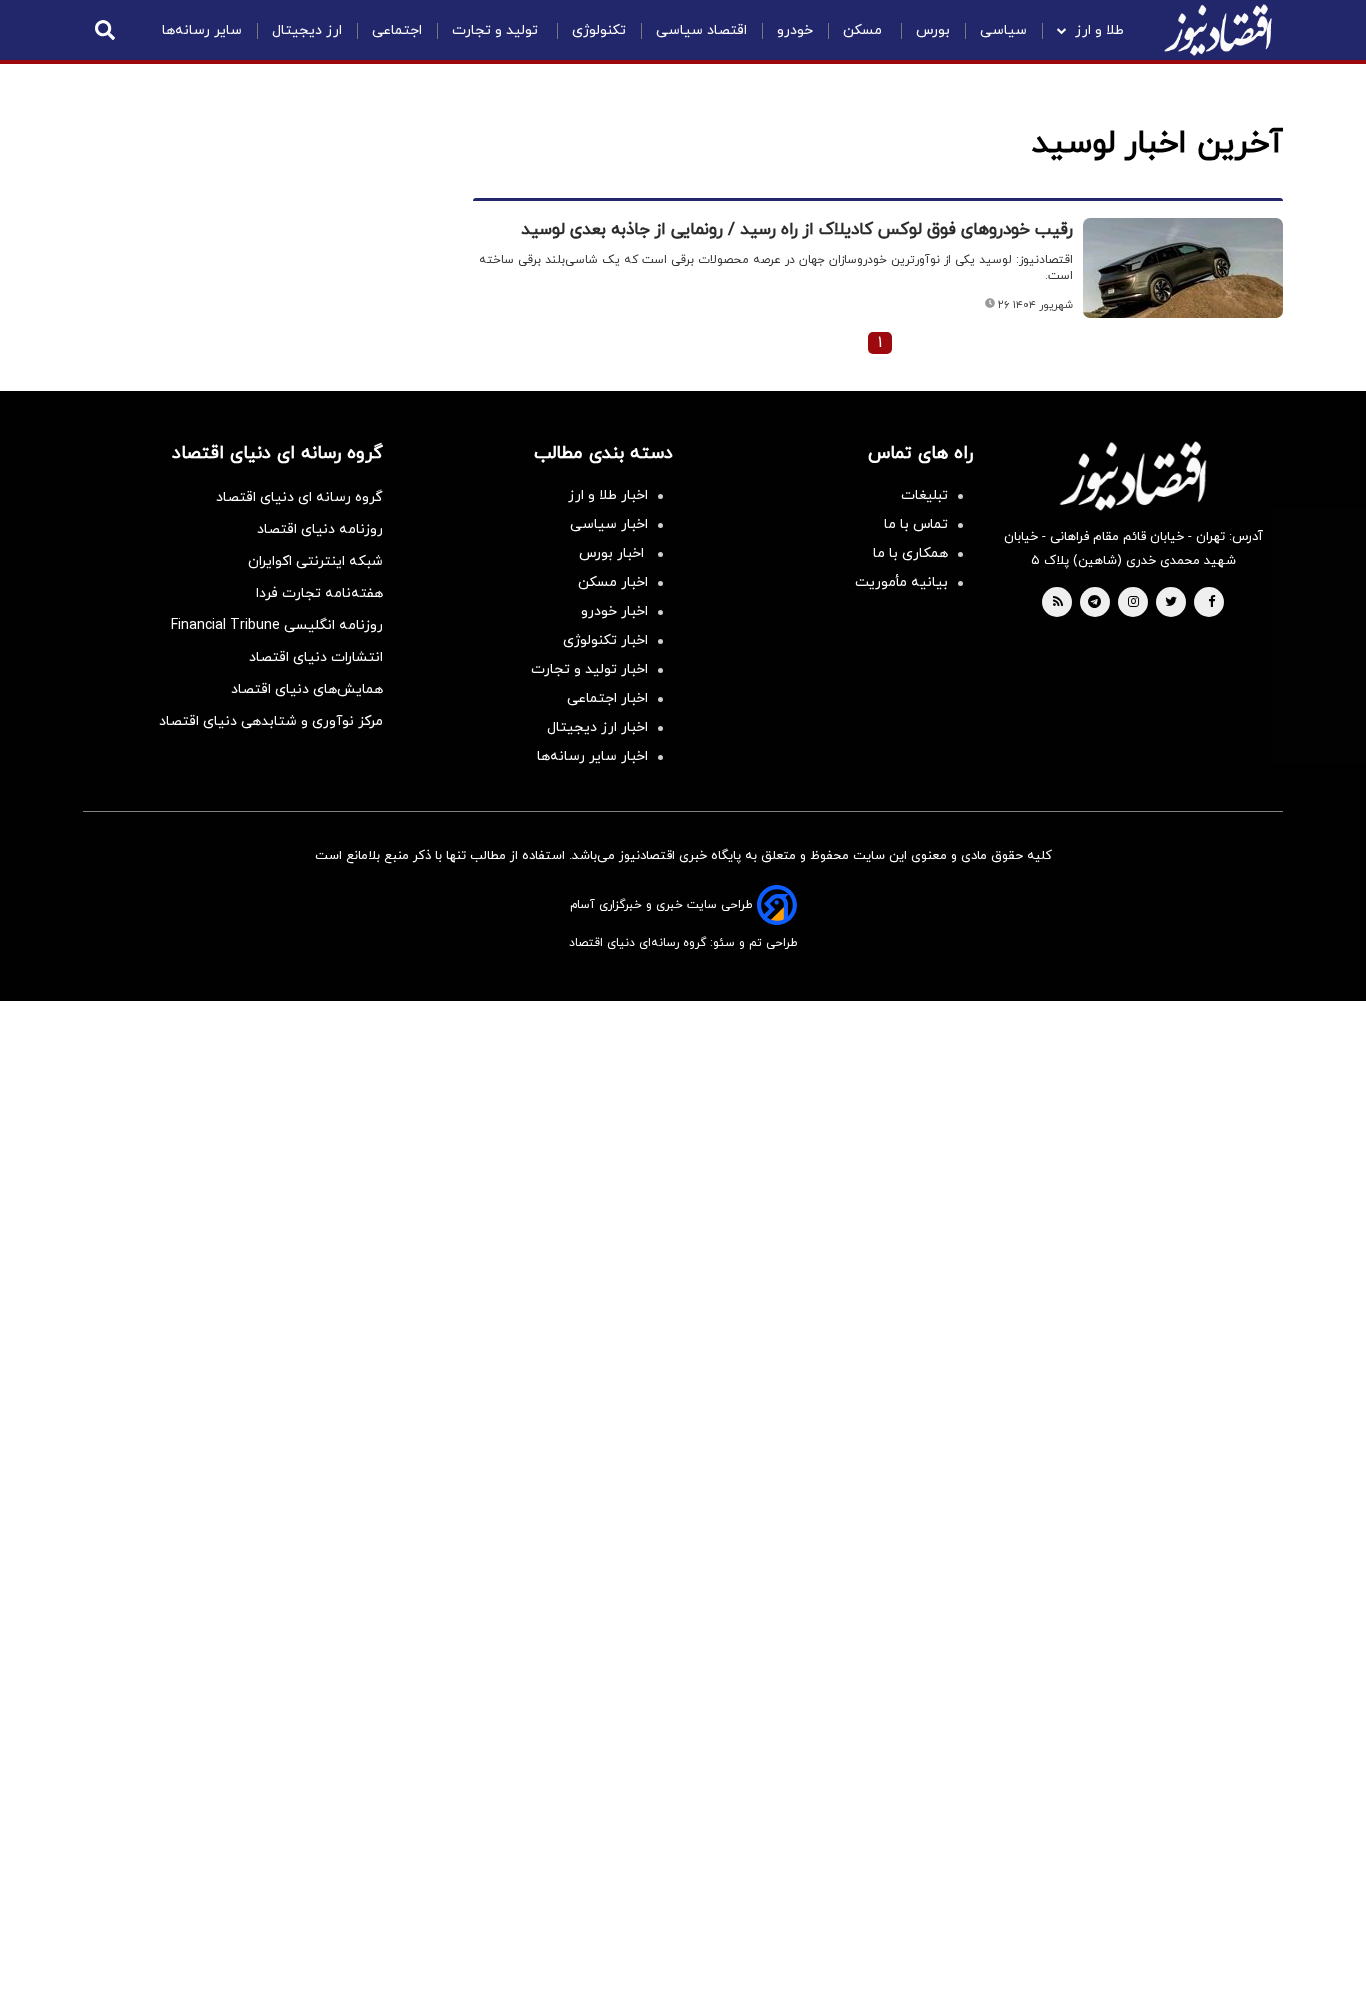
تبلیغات (924, 495)
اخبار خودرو (614, 611)
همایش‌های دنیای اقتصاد (307, 689)
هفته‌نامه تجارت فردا (319, 593)
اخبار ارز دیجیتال (597, 727)
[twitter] (1171, 603)
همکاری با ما (910, 553)
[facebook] (1211, 603)
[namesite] (1218, 30)
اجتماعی (397, 30)
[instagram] (1133, 603)
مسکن (864, 30)
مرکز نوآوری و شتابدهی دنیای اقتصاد (271, 721)
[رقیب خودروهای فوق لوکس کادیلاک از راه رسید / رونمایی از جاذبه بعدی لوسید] (1183, 268)
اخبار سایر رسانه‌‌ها (592, 756)
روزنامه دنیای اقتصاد (320, 529)
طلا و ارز (1099, 30)
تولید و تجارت (497, 30)
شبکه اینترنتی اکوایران (315, 561)
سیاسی (1003, 30)
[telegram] (1094, 603)
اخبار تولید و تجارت (589, 669)
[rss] (1058, 603)
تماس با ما (916, 524)
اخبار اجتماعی (607, 698)
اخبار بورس (613, 553)
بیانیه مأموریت (901, 582)
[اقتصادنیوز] (1133, 476)
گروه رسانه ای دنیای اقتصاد (299, 497)
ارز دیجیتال (307, 30)
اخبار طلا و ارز (608, 495)
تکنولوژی (599, 30)
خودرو (795, 30)
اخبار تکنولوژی (605, 640)
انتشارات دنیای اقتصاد (316, 657)
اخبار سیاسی (609, 524)
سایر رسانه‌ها (202, 30)
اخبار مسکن (613, 582)
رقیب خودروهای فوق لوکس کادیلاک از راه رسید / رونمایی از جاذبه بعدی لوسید (797, 230)
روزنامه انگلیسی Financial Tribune (277, 625)
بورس (933, 30)
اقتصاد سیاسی (701, 30)
